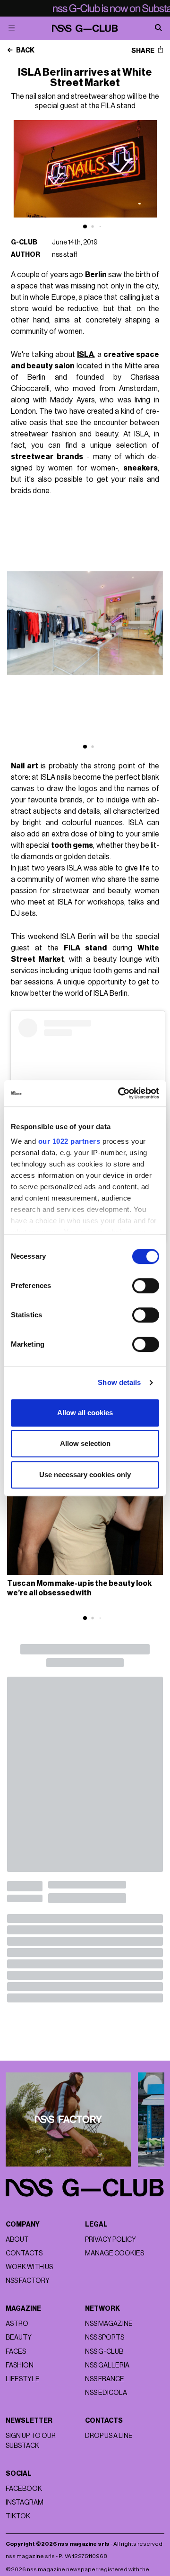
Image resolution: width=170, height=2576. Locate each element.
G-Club (24, 242)
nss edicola (106, 2393)
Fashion (20, 2365)
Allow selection (85, 1443)
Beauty (19, 2337)
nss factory (28, 2281)
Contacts (24, 2253)
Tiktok (18, 2516)
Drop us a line (109, 2436)
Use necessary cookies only (85, 1475)
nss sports (105, 2337)
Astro (17, 2324)
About (17, 2240)
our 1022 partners (69, 1141)
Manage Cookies (115, 2253)
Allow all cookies (85, 1413)
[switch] (146, 1286)
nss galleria (107, 2365)
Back (25, 51)
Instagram (25, 2502)
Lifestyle (23, 2379)
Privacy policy (110, 2240)
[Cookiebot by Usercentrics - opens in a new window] (120, 1093)
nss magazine (109, 2324)
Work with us (29, 2267)
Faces (16, 2352)
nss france (105, 2379)
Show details (119, 1382)
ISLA (85, 355)
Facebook (24, 2489)
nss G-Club (104, 2352)
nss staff (65, 255)
